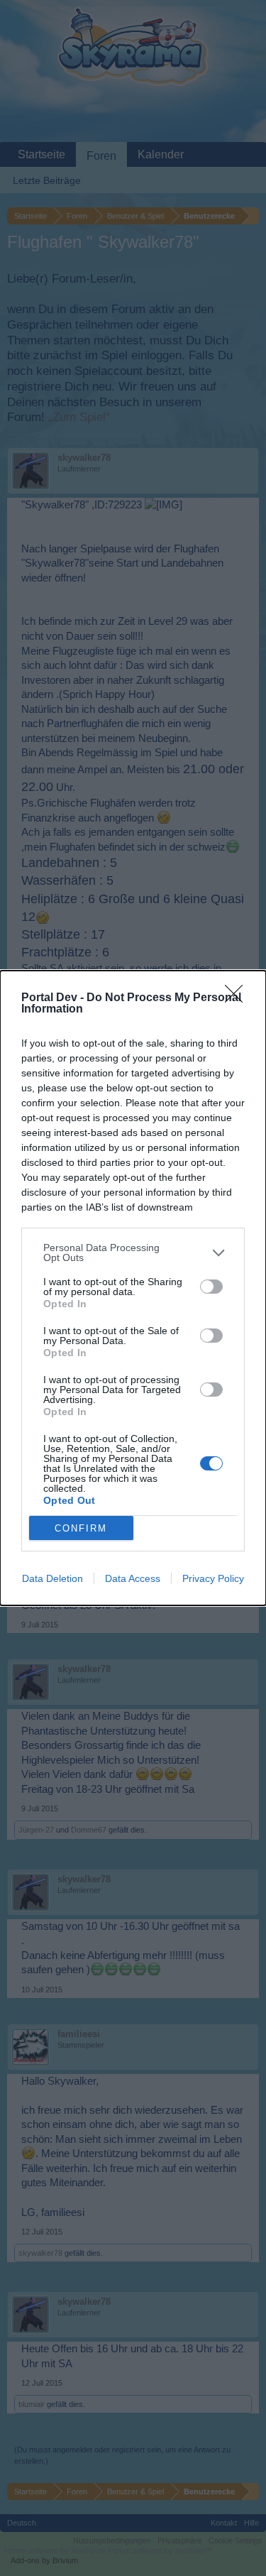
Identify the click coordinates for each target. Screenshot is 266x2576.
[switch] (211, 1287)
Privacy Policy (213, 1578)
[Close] (238, 998)
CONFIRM (81, 1528)
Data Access (133, 1578)
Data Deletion (52, 1578)
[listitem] (133, 1252)
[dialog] (133, 1288)
